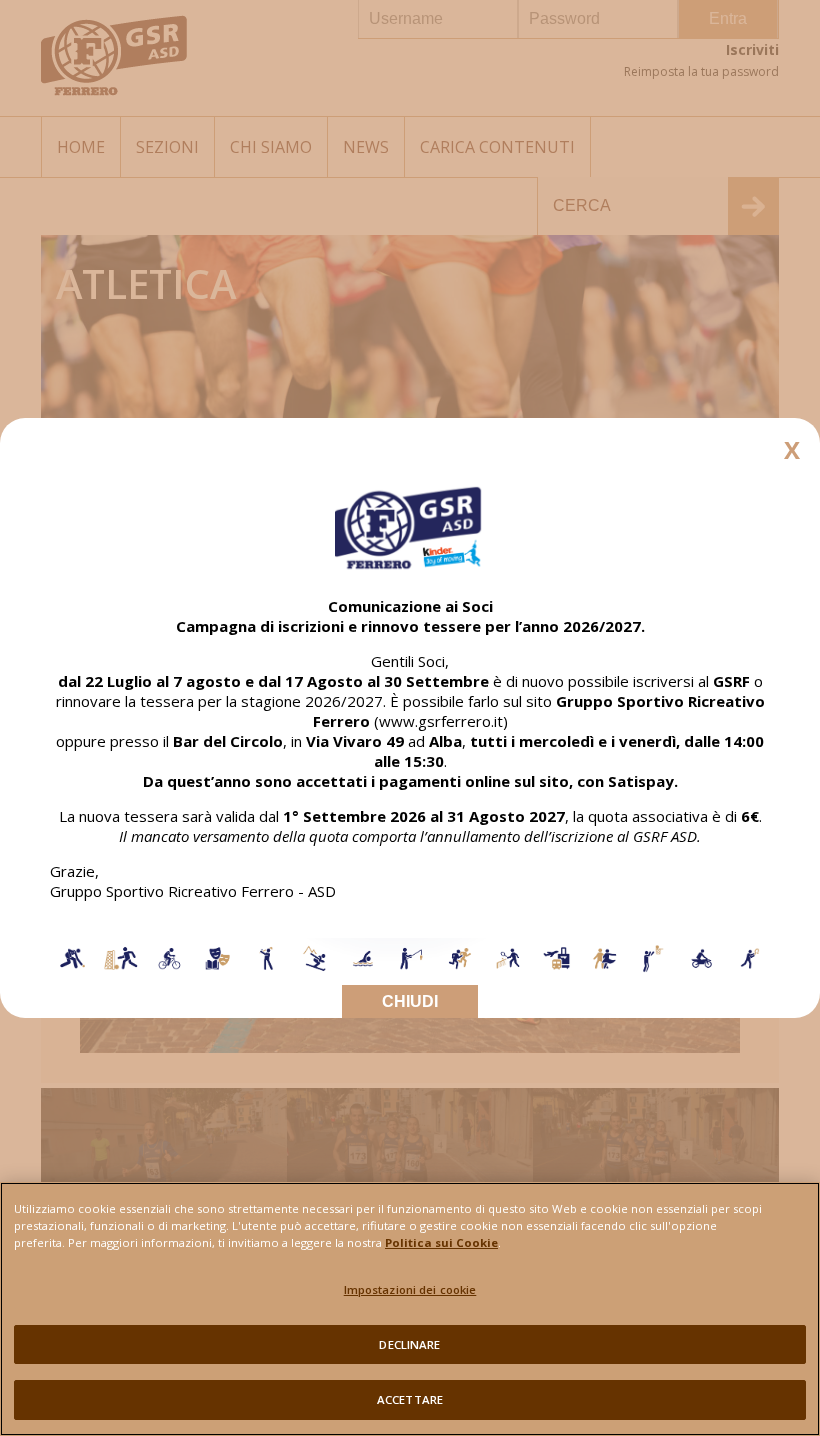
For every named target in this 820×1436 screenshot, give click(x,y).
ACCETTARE (410, 1399)
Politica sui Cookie (441, 1242)
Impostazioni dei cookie (410, 1289)
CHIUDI (410, 1001)
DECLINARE (409, 1344)
